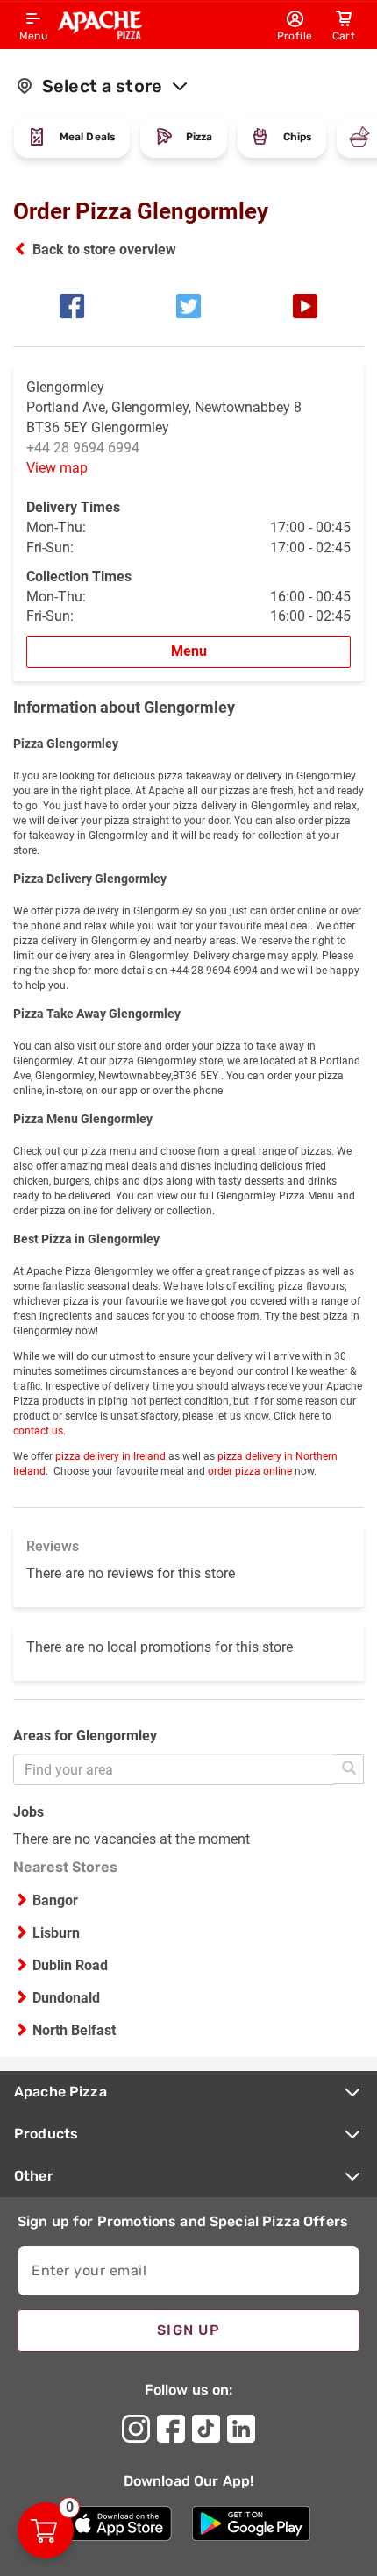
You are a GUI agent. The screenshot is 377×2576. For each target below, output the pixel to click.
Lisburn (56, 1933)
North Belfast (74, 2030)
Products (46, 2134)
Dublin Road (70, 1965)
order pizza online (250, 1471)
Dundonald (66, 1998)
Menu (189, 651)
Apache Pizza (60, 2092)
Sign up (188, 2330)
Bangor (55, 1900)
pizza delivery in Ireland (110, 1456)
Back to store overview (104, 249)
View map (57, 468)
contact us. (39, 1431)
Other (34, 2176)
